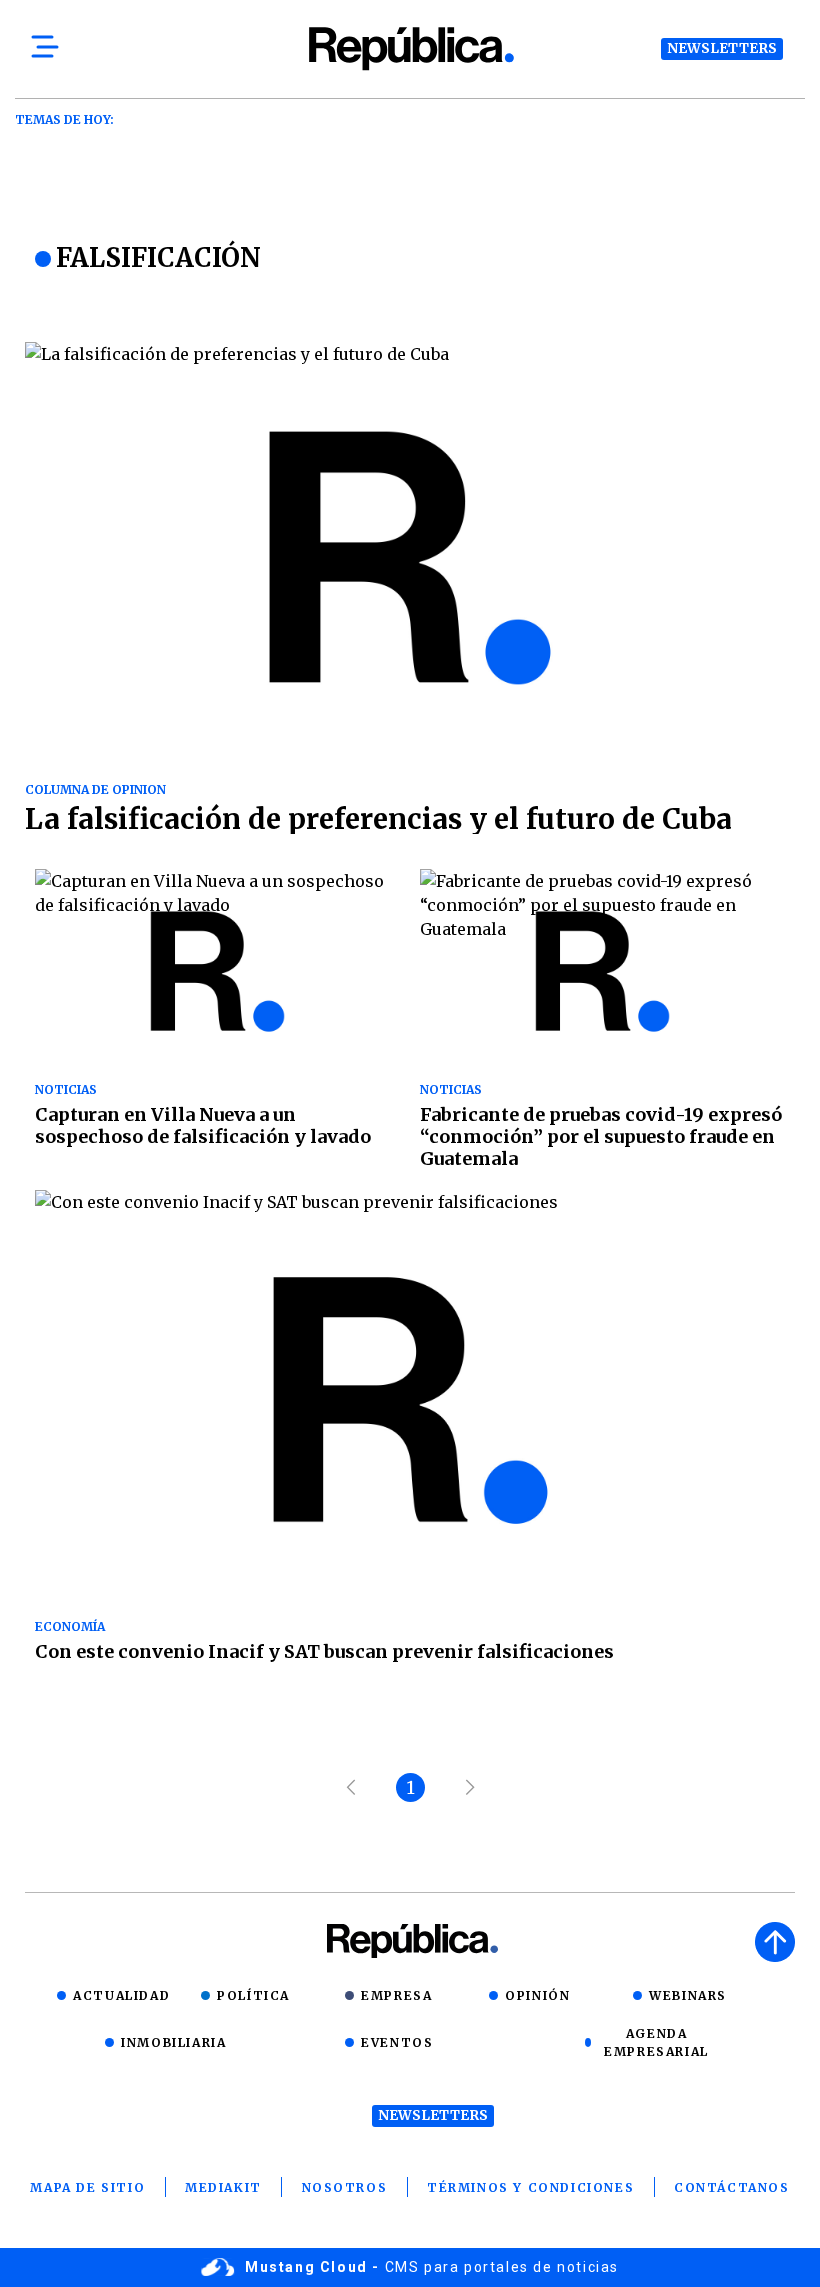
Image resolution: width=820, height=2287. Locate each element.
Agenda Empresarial (656, 2042)
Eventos (397, 2042)
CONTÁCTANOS (732, 2187)
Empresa (396, 1995)
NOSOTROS (345, 2187)
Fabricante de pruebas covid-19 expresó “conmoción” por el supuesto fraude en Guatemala (601, 1136)
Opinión (537, 1995)
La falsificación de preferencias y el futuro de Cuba (378, 819)
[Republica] (410, 48)
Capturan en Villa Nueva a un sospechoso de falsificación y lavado (203, 1125)
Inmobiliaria (173, 2042)
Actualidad (121, 1995)
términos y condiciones (530, 2187)
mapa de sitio (87, 2187)
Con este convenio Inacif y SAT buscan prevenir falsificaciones (324, 1651)
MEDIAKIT (223, 2187)
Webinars (688, 1995)
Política (253, 1995)
